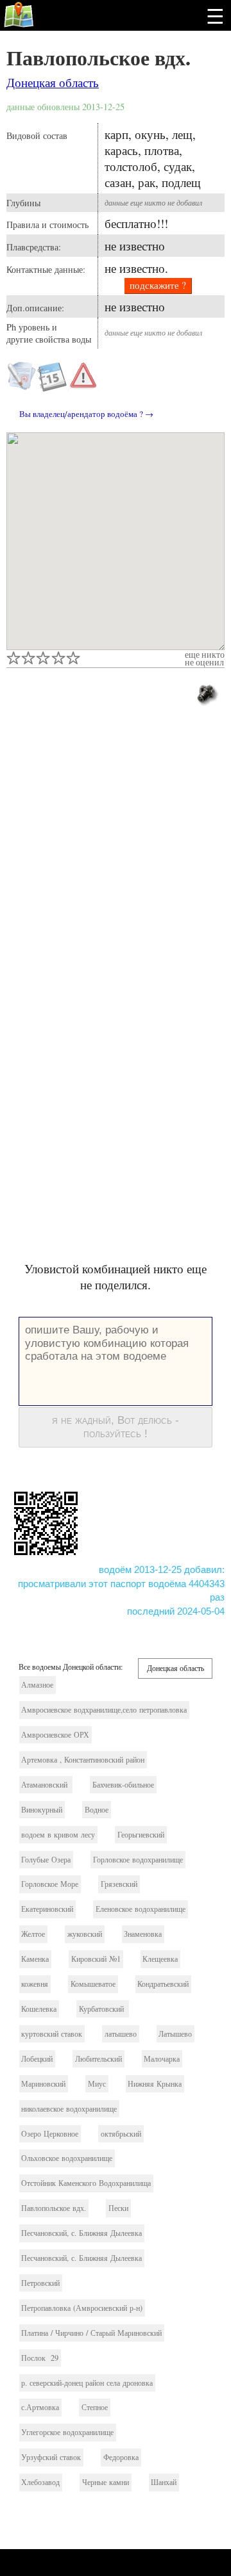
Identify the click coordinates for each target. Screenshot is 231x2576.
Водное (97, 1810)
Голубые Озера (46, 1860)
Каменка (35, 1959)
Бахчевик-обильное (123, 1785)
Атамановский (46, 1785)
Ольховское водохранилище (67, 2158)
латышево (121, 2034)
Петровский (40, 2283)
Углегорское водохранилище (67, 2432)
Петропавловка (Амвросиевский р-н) (82, 2308)
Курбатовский (103, 2009)
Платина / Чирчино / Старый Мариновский (91, 2333)
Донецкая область (53, 82)
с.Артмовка (40, 2407)
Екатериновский (47, 1909)
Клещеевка (160, 1959)
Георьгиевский (141, 1835)
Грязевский (119, 1884)
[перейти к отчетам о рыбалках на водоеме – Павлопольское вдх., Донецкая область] (53, 387)
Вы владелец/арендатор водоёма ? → (86, 414)
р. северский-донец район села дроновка (87, 2383)
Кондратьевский (163, 1984)
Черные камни (106, 2482)
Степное (95, 2407)
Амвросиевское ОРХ (55, 1735)
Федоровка (121, 2457)
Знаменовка (143, 1934)
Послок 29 (40, 2358)
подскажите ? (158, 285)
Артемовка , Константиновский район (83, 1760)
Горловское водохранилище (138, 1860)
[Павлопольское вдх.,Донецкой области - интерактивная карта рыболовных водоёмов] (116, 541)
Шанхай (164, 2482)
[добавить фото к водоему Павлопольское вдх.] (206, 693)
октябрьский (121, 2134)
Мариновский (43, 2084)
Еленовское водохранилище (141, 1909)
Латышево (175, 2034)
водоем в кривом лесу (58, 1835)
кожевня (35, 1984)
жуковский (85, 1934)
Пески (118, 2208)
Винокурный (42, 1810)
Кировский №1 (96, 1959)
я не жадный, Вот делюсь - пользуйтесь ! (116, 1427)
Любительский (98, 2059)
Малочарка (162, 2059)
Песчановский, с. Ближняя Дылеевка (81, 2233)
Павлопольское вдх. (98, 57)
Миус (97, 2084)
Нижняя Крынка (155, 2084)
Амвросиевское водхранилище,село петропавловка (104, 1710)
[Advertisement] (116, 852)
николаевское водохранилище (69, 2109)
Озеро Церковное (50, 2134)
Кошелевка (39, 2009)
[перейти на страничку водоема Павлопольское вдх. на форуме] (22, 387)
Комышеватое (93, 1984)
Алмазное (37, 1685)
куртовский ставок (52, 2034)
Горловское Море (50, 1884)
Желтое (33, 1934)
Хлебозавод (40, 2482)
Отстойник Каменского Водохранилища (86, 2183)
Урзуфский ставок (51, 2457)
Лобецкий (37, 2059)
